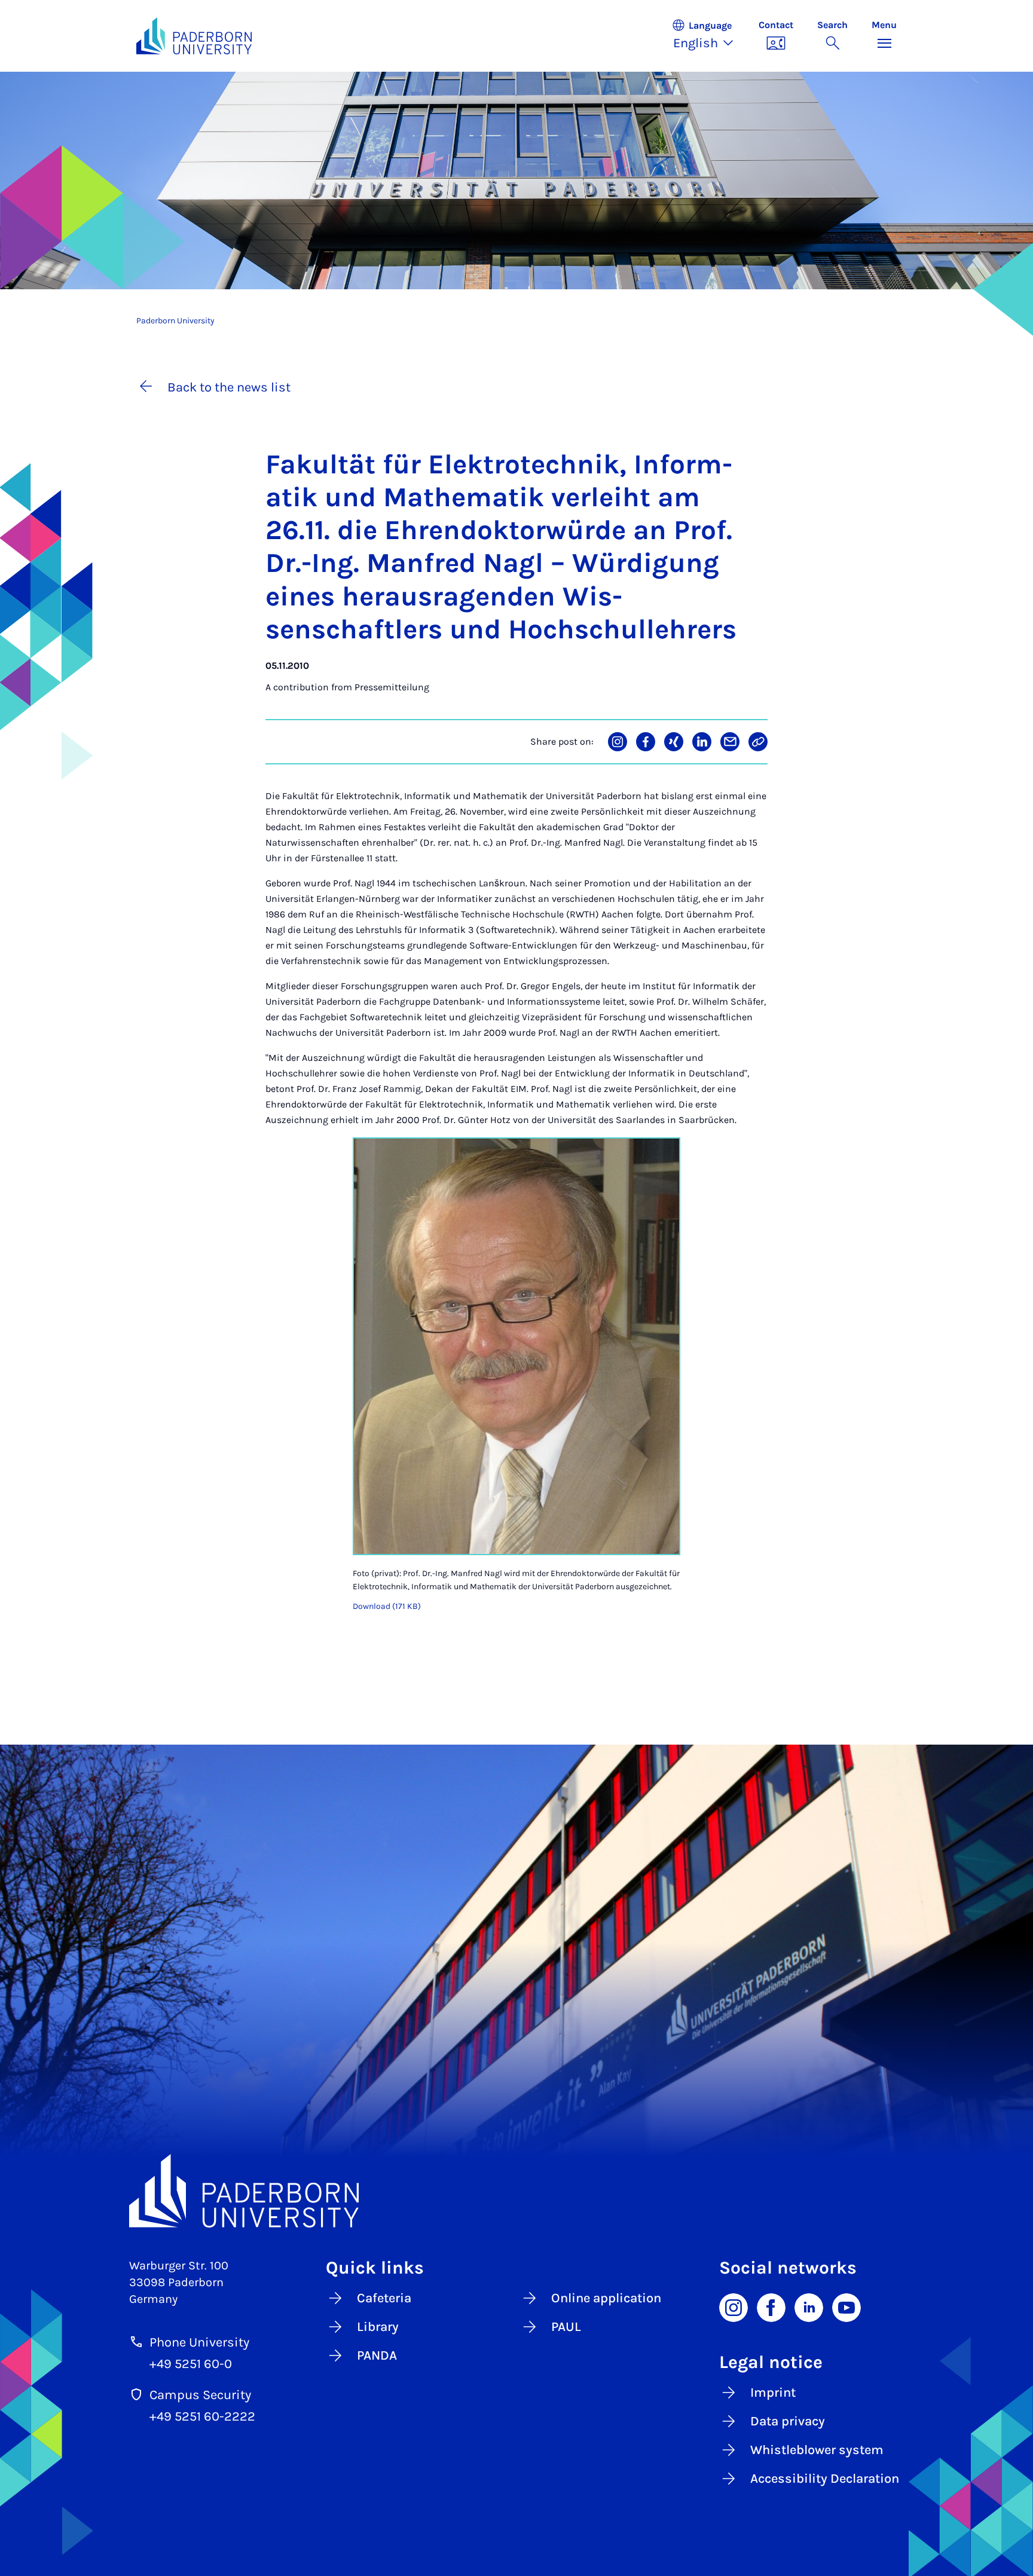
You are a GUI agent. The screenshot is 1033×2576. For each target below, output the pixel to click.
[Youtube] (846, 2306)
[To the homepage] (194, 36)
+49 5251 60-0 (191, 2364)
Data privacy (788, 2421)
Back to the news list (229, 387)
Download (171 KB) (387, 1606)
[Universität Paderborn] (516, 2191)
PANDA (377, 2355)
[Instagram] (734, 2306)
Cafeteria (384, 2298)
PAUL (566, 2327)
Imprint (773, 2393)
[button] (709, 36)
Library (378, 2327)
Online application (606, 2298)
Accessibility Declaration (825, 2479)
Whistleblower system (817, 2450)
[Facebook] (771, 2306)
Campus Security (200, 2395)
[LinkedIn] (809, 2306)
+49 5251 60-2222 (202, 2416)
